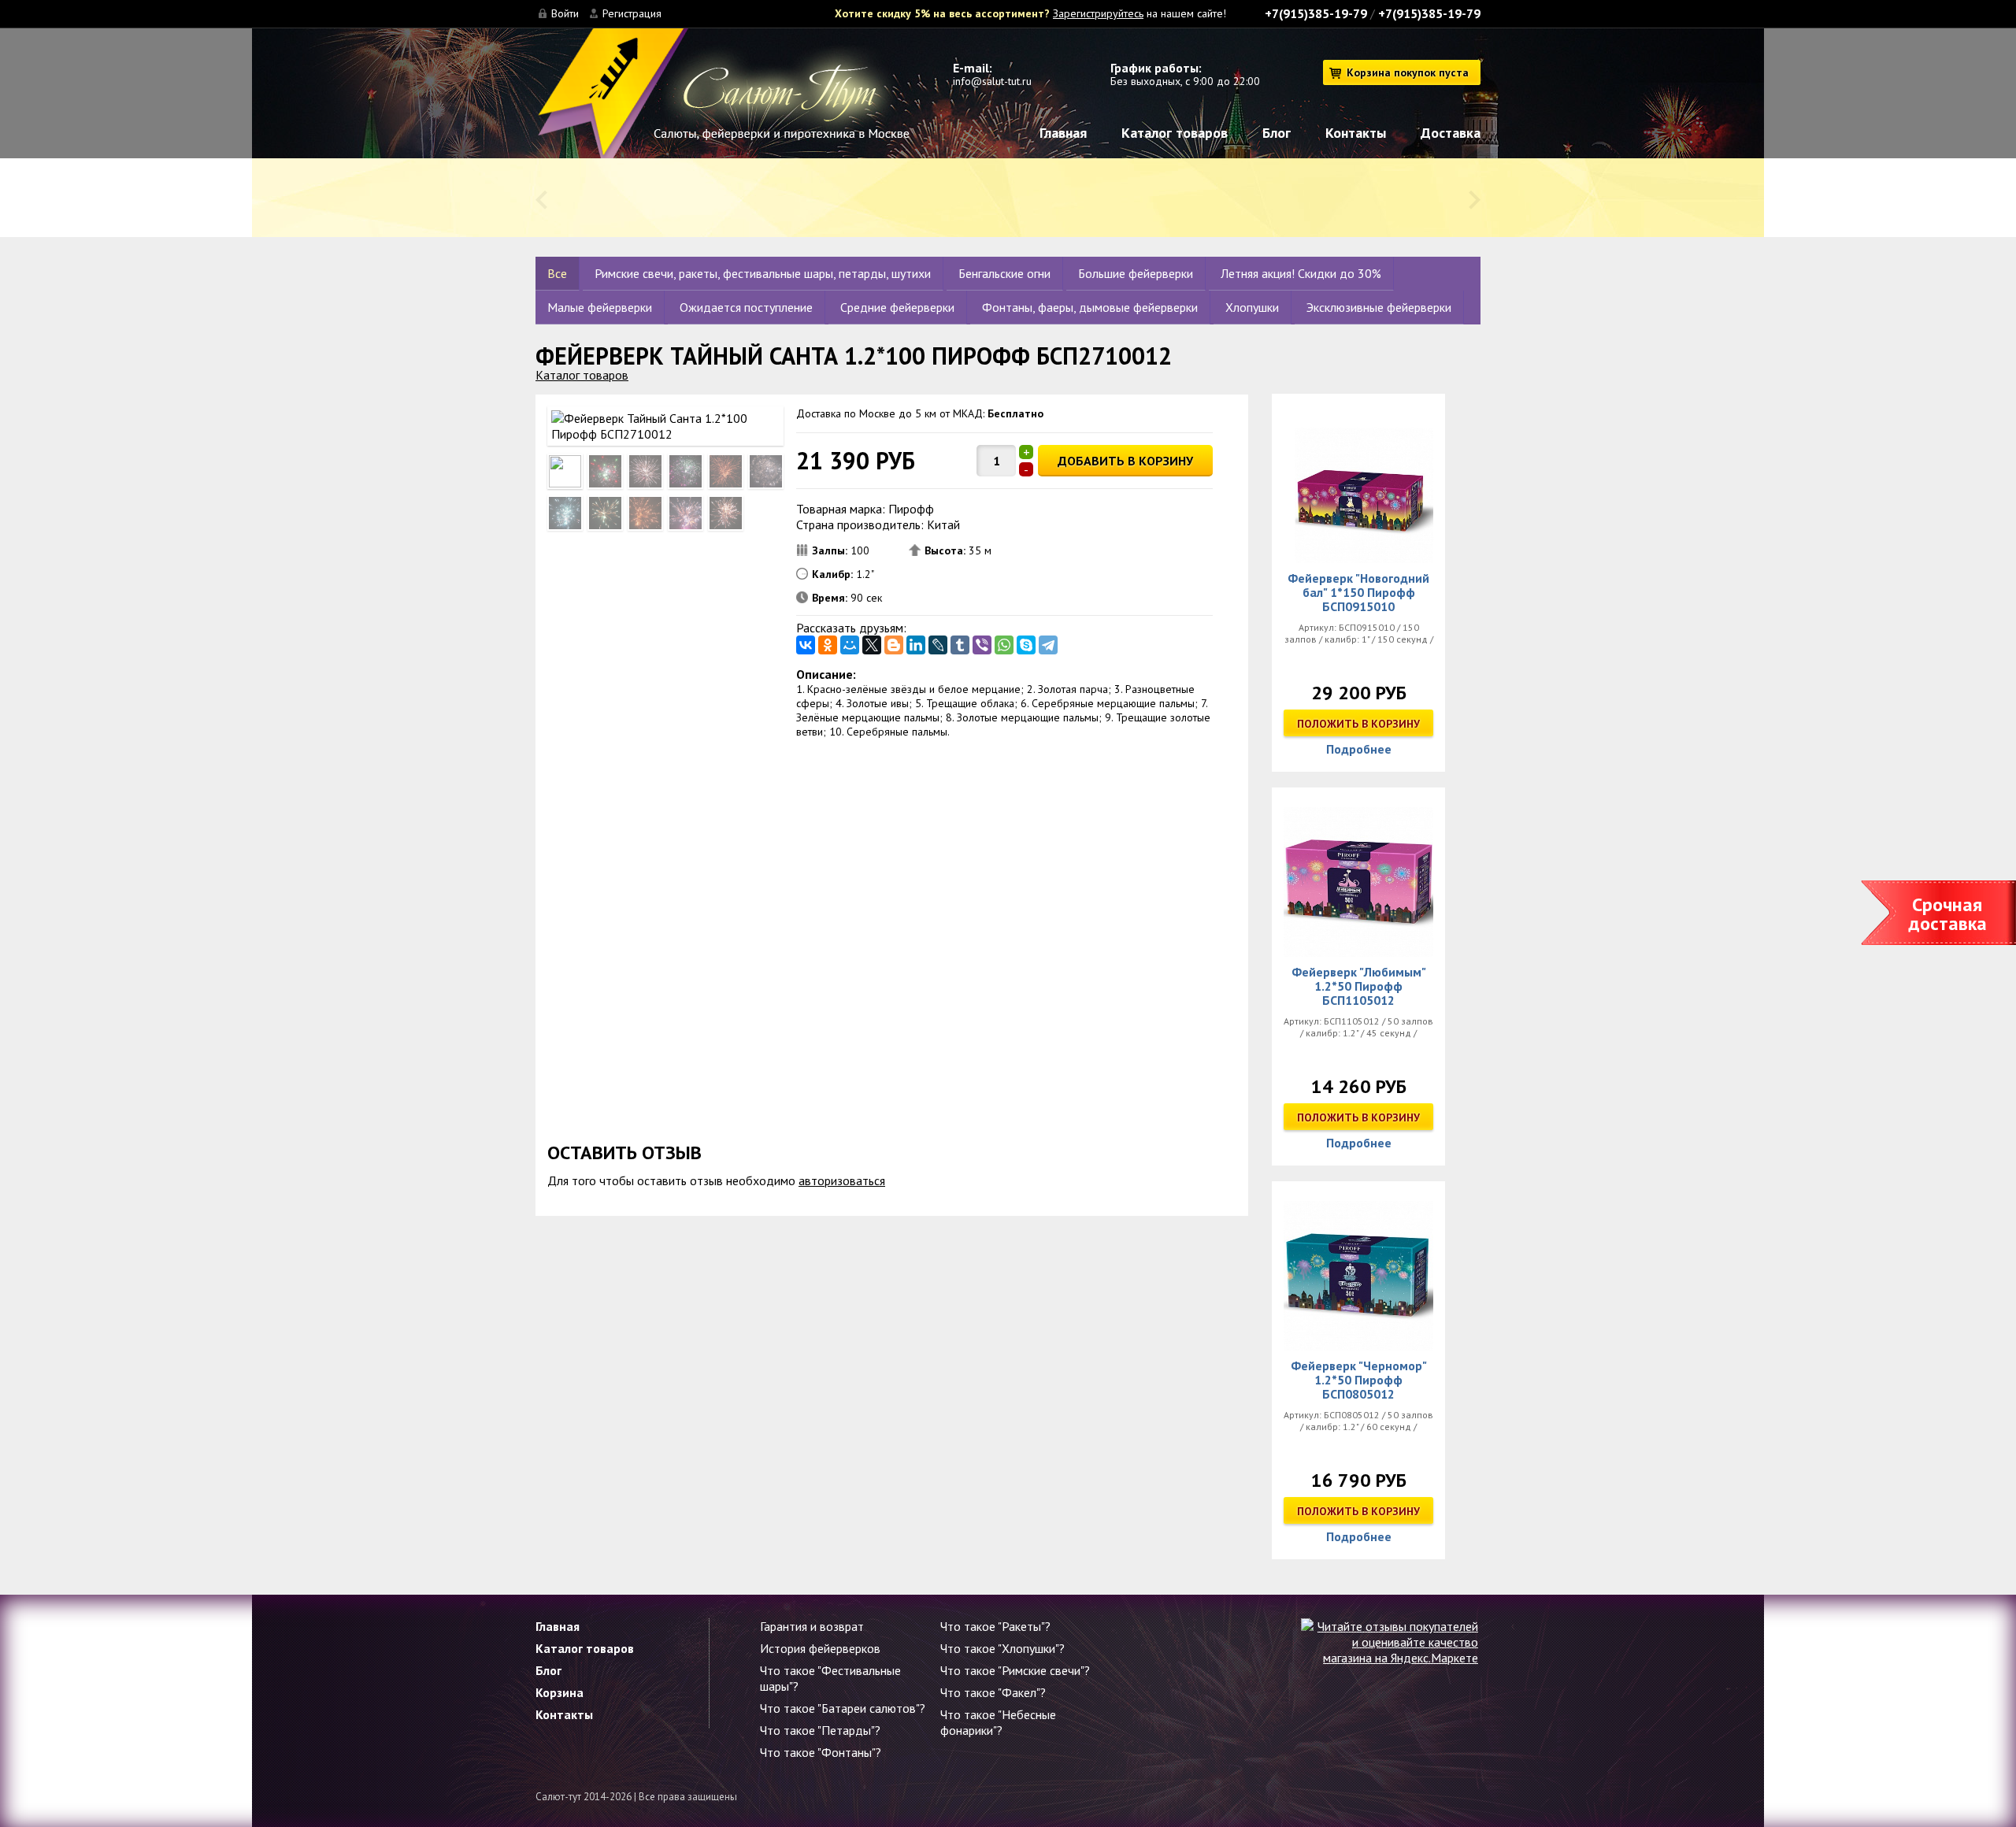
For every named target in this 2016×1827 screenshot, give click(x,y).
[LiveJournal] (938, 645)
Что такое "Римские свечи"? (1015, 1670)
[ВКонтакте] (806, 645)
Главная (1063, 133)
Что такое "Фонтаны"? (821, 1752)
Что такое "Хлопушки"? (1002, 1648)
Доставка (1451, 133)
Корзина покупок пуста (1408, 72)
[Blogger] (894, 645)
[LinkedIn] (916, 645)
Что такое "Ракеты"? (995, 1626)
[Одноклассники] (828, 645)
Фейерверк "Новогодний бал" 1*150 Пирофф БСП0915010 (1358, 592)
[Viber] (982, 645)
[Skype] (1026, 645)
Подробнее (1359, 749)
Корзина (560, 1692)
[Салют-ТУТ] (723, 101)
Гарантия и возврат (812, 1626)
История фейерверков (820, 1648)
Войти (565, 13)
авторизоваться (842, 1180)
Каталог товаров (1175, 133)
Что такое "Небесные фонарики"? (998, 1722)
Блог (1277, 133)
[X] (872, 645)
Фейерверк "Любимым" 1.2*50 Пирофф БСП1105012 (1359, 986)
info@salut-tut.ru (992, 81)
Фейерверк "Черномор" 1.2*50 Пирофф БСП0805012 (1359, 1380)
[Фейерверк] (1358, 488)
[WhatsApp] (1004, 645)
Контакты (1356, 133)
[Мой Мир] (850, 645)
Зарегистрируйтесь (1098, 13)
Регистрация (632, 13)
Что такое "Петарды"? (820, 1730)
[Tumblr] (960, 645)
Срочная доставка (1947, 914)
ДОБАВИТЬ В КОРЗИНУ (1125, 461)
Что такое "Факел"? (993, 1692)
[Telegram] (1048, 645)
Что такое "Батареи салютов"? (843, 1708)
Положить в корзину (1358, 724)
